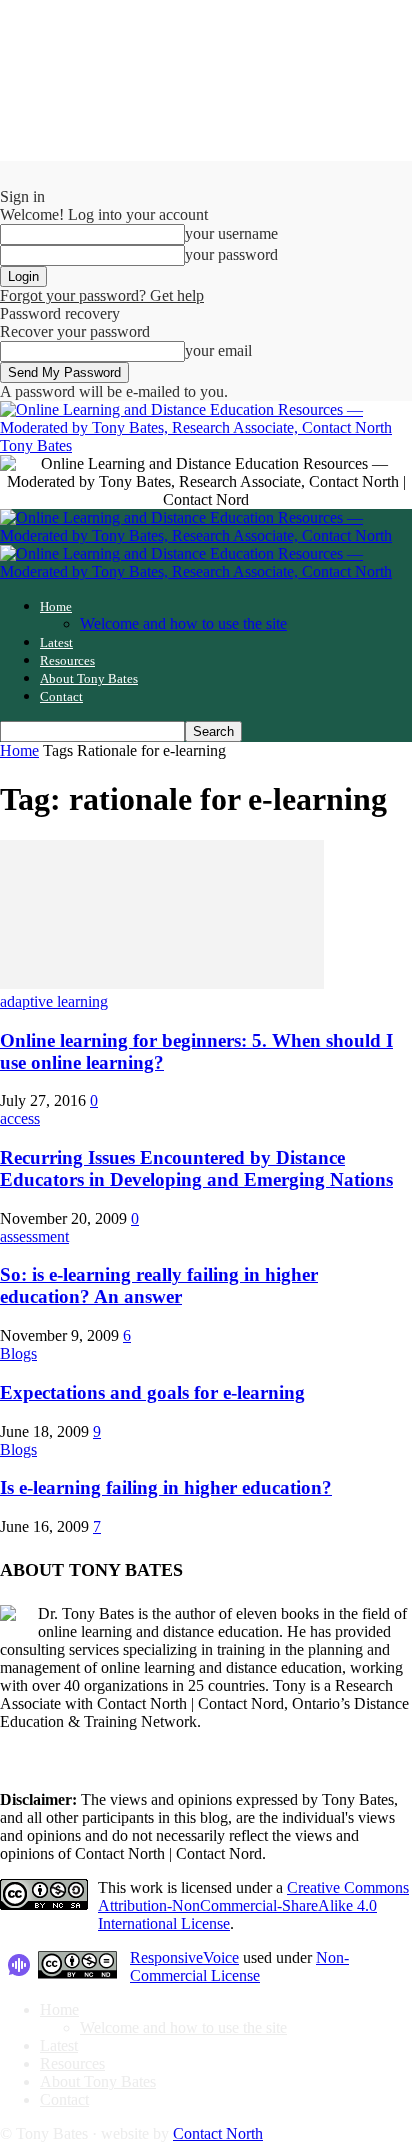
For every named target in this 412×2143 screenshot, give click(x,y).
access (20, 1118)
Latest (56, 642)
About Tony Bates (89, 678)
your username (231, 233)
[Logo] (206, 535)
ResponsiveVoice (184, 1957)
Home (56, 606)
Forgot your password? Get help (102, 295)
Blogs (18, 1353)
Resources (67, 660)
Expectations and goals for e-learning (152, 1392)
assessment (34, 1236)
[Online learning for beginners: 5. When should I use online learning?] (162, 983)
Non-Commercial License (239, 1966)
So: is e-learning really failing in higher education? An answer (159, 1285)
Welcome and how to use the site (183, 623)
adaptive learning (54, 1001)
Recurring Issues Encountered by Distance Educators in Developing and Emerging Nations (196, 1168)
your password (231, 254)
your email (218, 350)
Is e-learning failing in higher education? (166, 1487)
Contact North (218, 2133)
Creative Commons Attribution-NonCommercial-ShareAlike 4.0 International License (253, 1905)
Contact (61, 696)
